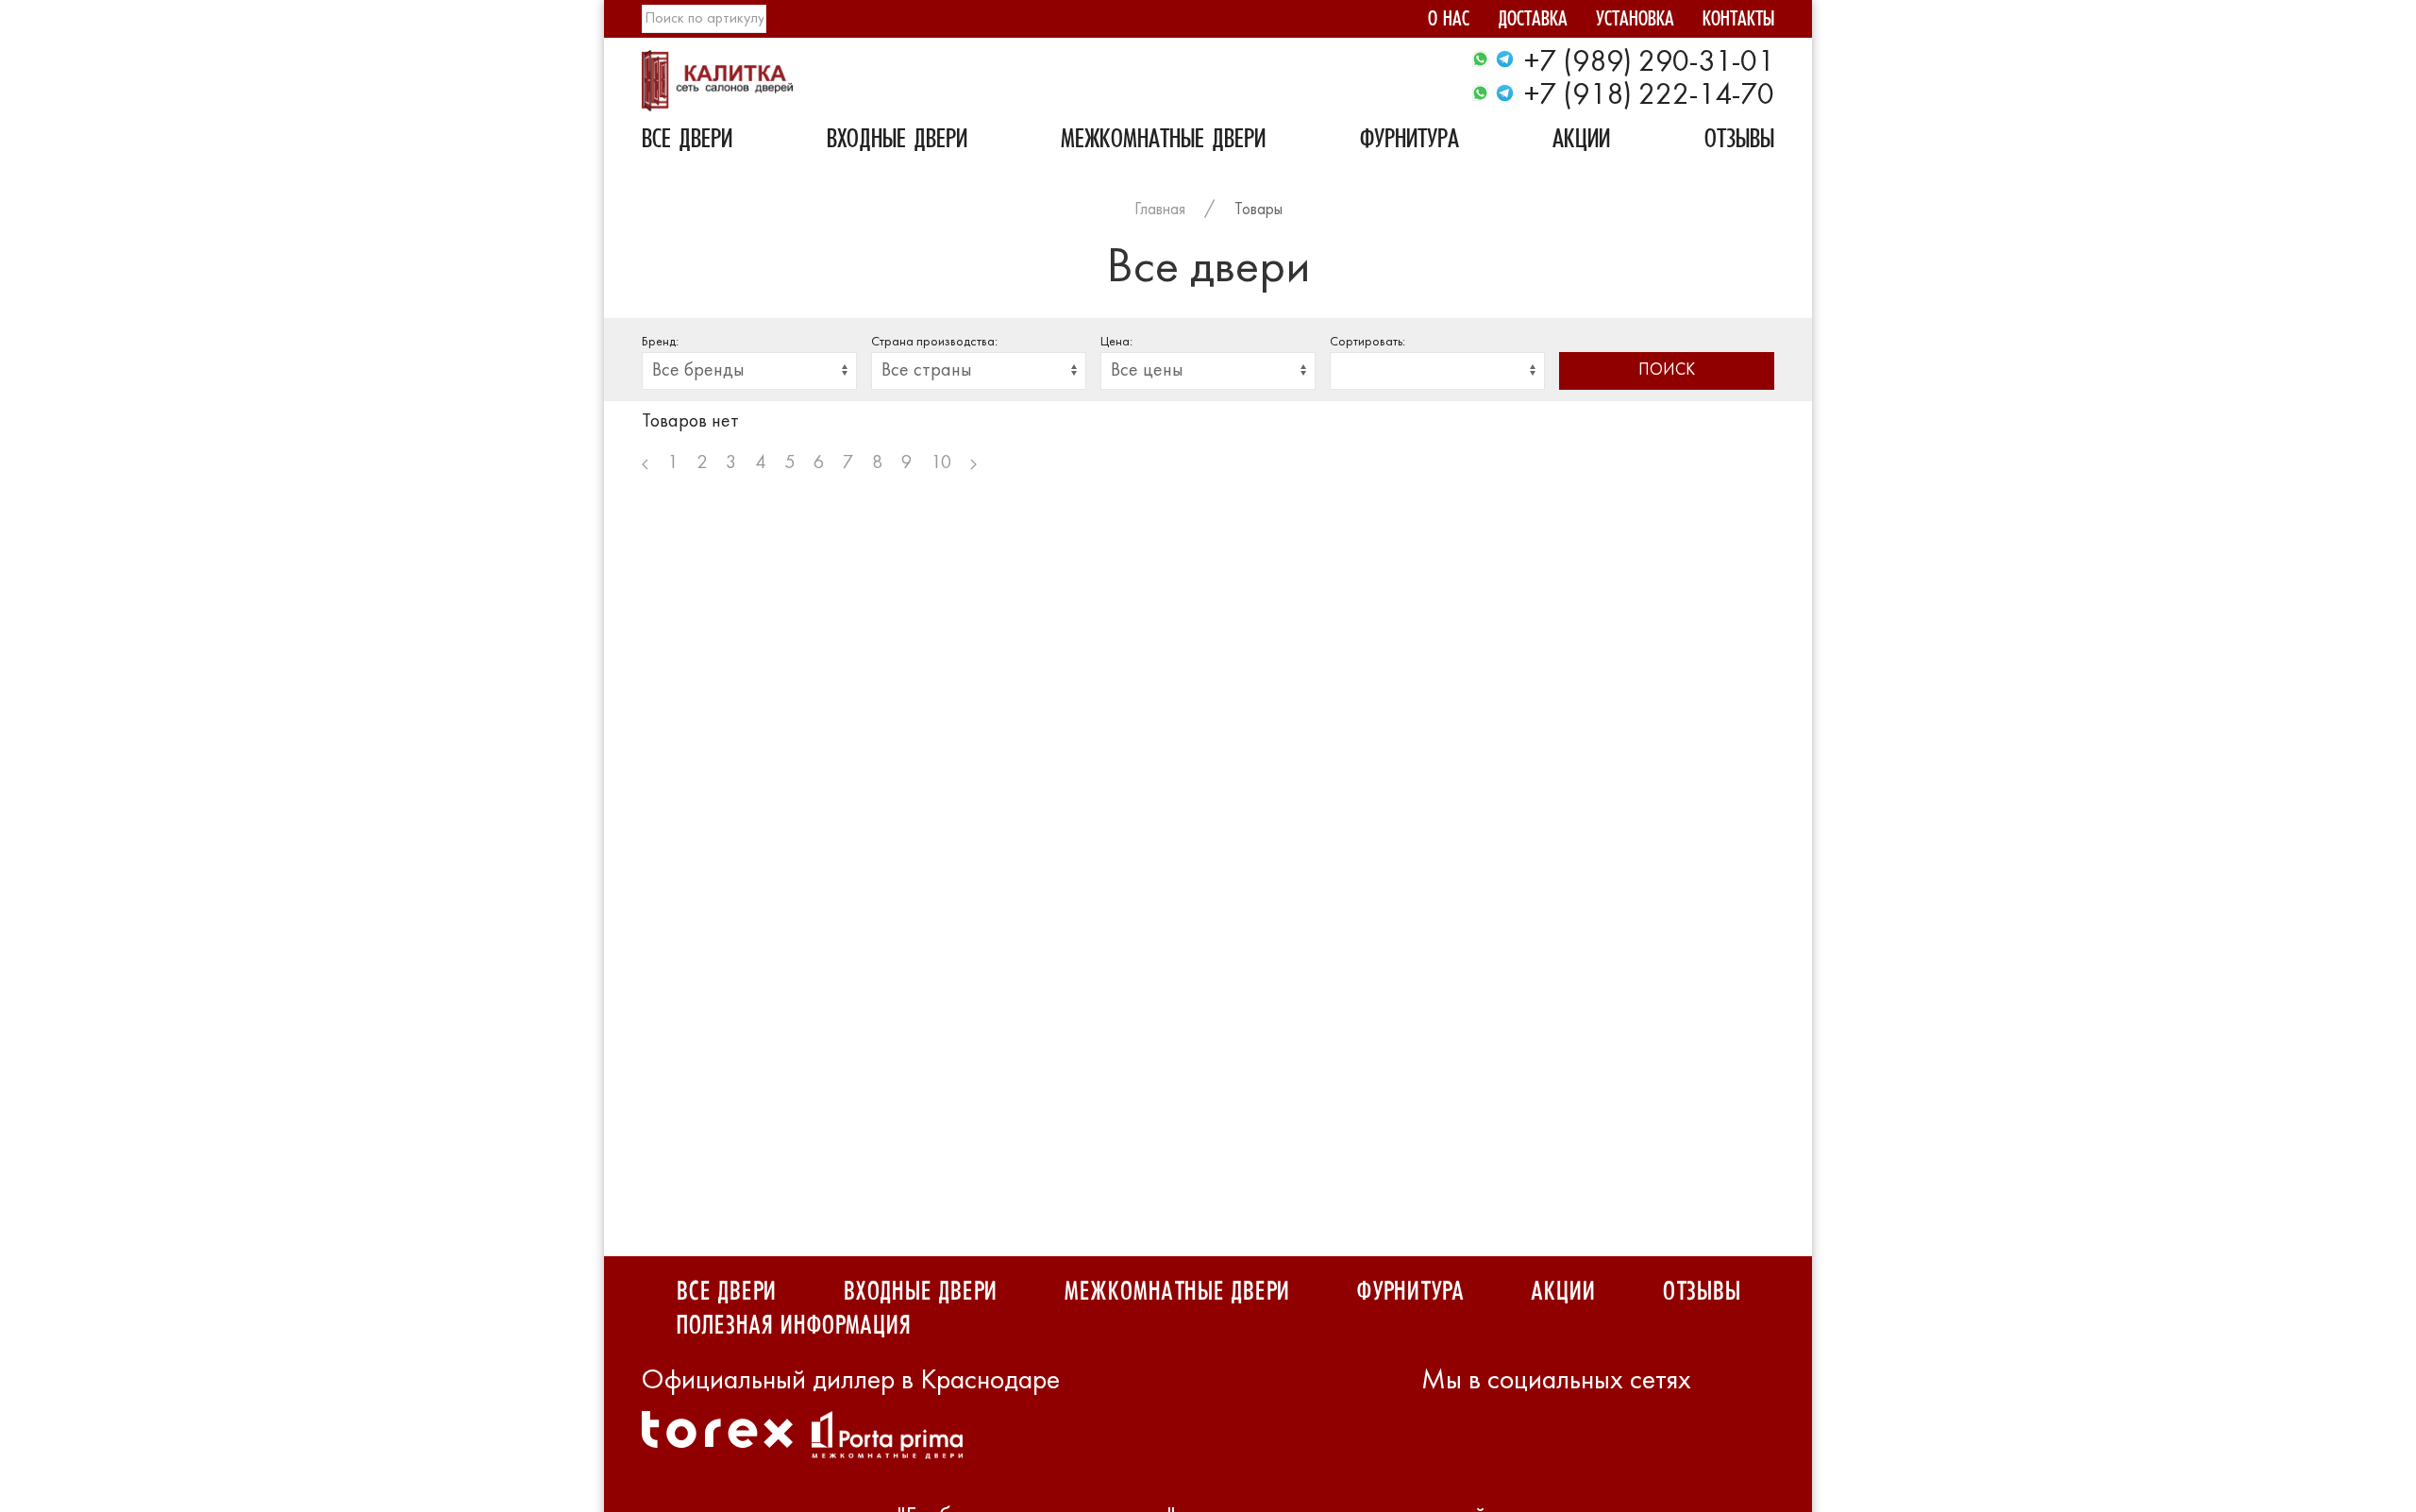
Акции (1581, 142)
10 (941, 463)
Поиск (1667, 370)
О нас (1449, 21)
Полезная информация (793, 1326)
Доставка (1533, 21)
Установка (1635, 21)
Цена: (1116, 342)
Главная (1160, 210)
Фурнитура (1409, 142)
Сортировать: (1367, 342)
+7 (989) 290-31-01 (1649, 63)
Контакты (1738, 21)
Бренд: (660, 342)
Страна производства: (934, 342)
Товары (1258, 210)
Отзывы (1739, 142)
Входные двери (897, 142)
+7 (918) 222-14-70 (1649, 96)
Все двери (687, 142)
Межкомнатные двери (1163, 142)
